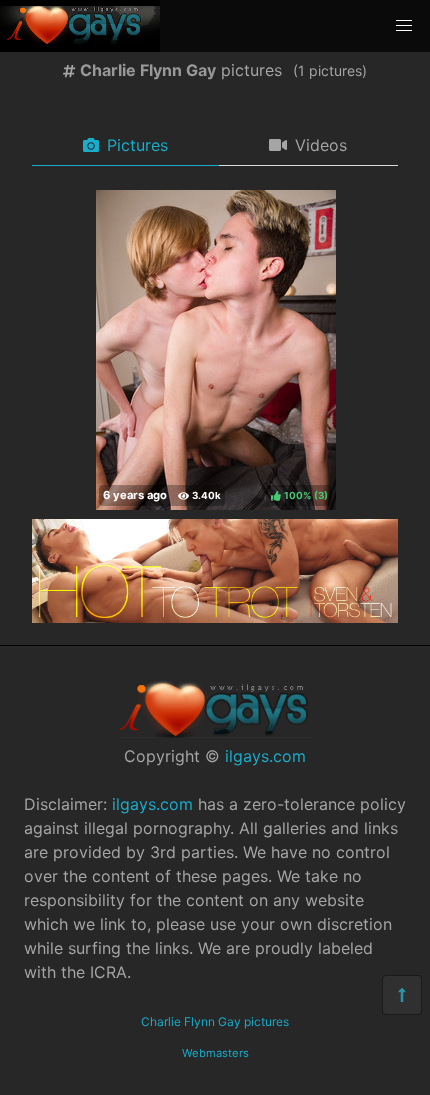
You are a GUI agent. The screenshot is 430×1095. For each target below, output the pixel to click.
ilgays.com (265, 756)
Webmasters (215, 1053)
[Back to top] (402, 995)
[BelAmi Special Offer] (215, 617)
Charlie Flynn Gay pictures (215, 1021)
